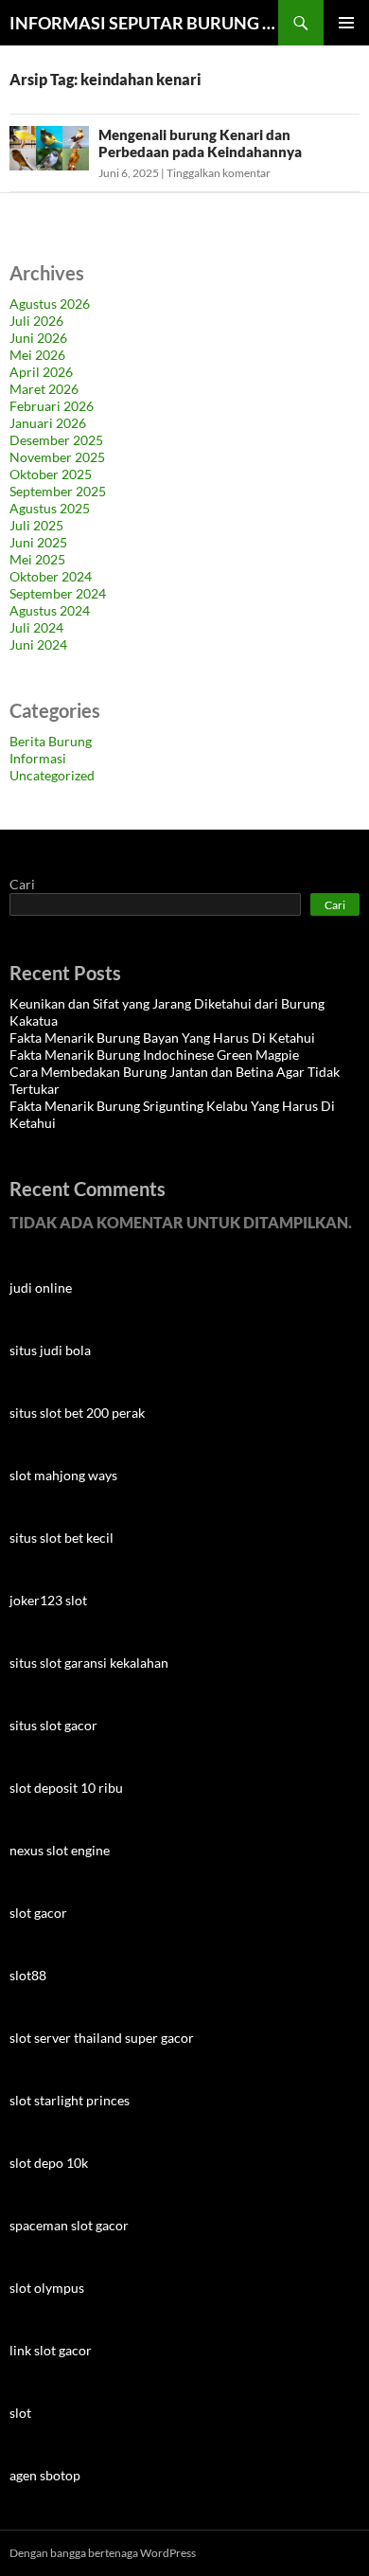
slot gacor (38, 1913)
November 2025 (57, 457)
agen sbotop (45, 2475)
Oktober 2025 (51, 474)
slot (20, 2413)
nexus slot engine (60, 1850)
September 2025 (58, 491)
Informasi (38, 758)
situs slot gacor (53, 1725)
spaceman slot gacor (69, 2225)
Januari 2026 (48, 423)
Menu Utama (346, 23)
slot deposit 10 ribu (66, 1788)
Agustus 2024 (50, 610)
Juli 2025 (36, 525)
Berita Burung (51, 741)
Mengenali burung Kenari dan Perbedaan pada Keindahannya (200, 143)
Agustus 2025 (50, 508)
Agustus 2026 (50, 304)
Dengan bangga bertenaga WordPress (103, 2553)
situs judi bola (50, 1350)
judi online (41, 1288)
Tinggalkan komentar (219, 173)
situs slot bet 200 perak (77, 1413)
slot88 (28, 1975)
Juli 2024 (36, 627)
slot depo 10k (49, 2163)
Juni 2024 (38, 644)
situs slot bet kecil (61, 1538)
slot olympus (47, 2288)
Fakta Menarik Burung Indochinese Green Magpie (154, 1055)
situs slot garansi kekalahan (89, 1663)
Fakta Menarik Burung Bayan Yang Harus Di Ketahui (162, 1038)
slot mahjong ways (63, 1475)
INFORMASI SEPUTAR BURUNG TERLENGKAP (144, 23)
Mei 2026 (37, 355)
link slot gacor (51, 2350)
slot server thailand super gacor (102, 2038)
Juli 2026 (36, 321)
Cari (22, 884)
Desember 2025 (56, 440)
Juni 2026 (38, 338)
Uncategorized (52, 775)
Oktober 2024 (51, 576)
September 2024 (58, 593)
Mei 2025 (37, 559)
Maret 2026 (44, 389)
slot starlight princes (70, 2100)
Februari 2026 (52, 406)
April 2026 (41, 372)
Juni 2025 (38, 542)
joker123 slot (48, 1600)
